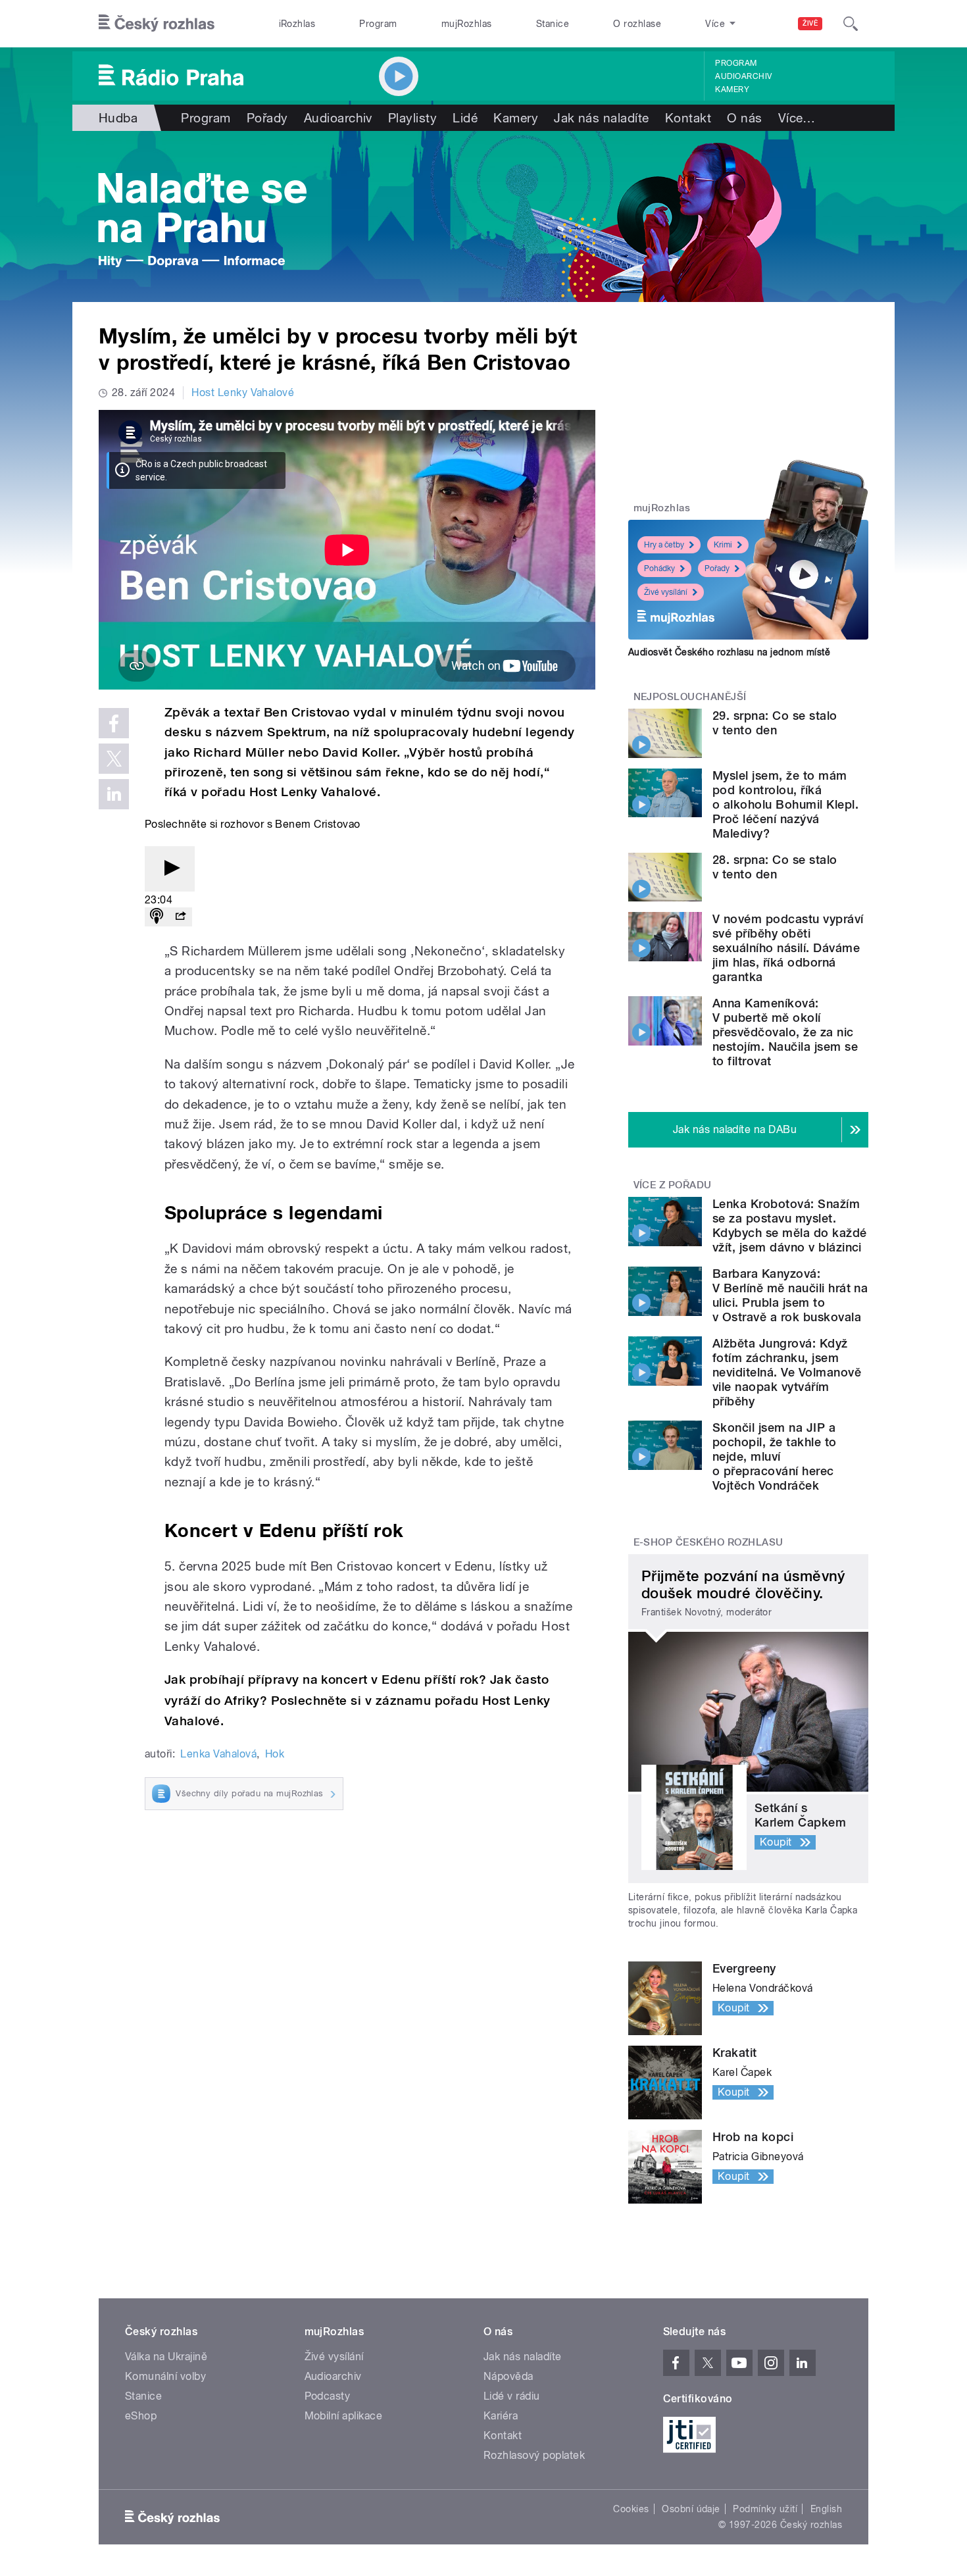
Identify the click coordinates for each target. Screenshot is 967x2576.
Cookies (631, 2509)
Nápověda (508, 2376)
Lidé (465, 118)
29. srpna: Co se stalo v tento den (775, 723)
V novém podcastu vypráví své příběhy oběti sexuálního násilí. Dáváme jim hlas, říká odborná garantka (788, 948)
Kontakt (688, 118)
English (826, 2509)
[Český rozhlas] (157, 24)
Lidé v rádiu (512, 2396)
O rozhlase (637, 24)
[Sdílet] (180, 917)
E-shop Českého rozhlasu (708, 1542)
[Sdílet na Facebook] (114, 723)
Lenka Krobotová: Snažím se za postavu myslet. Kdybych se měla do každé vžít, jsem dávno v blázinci (790, 1225)
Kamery (732, 89)
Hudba (118, 118)
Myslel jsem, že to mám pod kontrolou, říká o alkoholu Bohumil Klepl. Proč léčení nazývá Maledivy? (785, 804)
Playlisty (412, 118)
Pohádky (659, 568)
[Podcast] (157, 917)
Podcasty (328, 2396)
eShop (141, 2416)
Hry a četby (664, 545)
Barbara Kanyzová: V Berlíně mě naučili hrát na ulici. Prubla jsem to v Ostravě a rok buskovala (790, 1295)
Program (378, 24)
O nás (744, 118)
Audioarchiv (743, 76)
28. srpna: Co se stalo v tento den (775, 867)
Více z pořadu (673, 1185)
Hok (275, 1754)
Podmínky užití (765, 2509)
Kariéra (501, 2416)
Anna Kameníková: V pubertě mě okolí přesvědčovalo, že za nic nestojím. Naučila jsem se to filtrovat (785, 1032)
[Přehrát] (170, 869)
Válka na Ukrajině (166, 2357)
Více (797, 118)
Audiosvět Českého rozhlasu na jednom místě (729, 652)
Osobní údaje (691, 2509)
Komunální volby (165, 2376)
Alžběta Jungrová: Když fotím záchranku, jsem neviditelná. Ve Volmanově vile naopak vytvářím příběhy (787, 1372)
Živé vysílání (666, 592)
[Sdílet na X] (114, 759)
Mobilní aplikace (344, 2416)
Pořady (267, 118)
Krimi (723, 545)
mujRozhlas (467, 24)
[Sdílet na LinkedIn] (114, 794)
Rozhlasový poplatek (534, 2455)
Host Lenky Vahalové (243, 392)
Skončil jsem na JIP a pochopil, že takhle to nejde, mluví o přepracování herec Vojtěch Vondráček (775, 1456)
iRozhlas (297, 24)
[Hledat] (851, 24)
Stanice (553, 24)
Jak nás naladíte (602, 118)
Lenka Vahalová (218, 1754)
